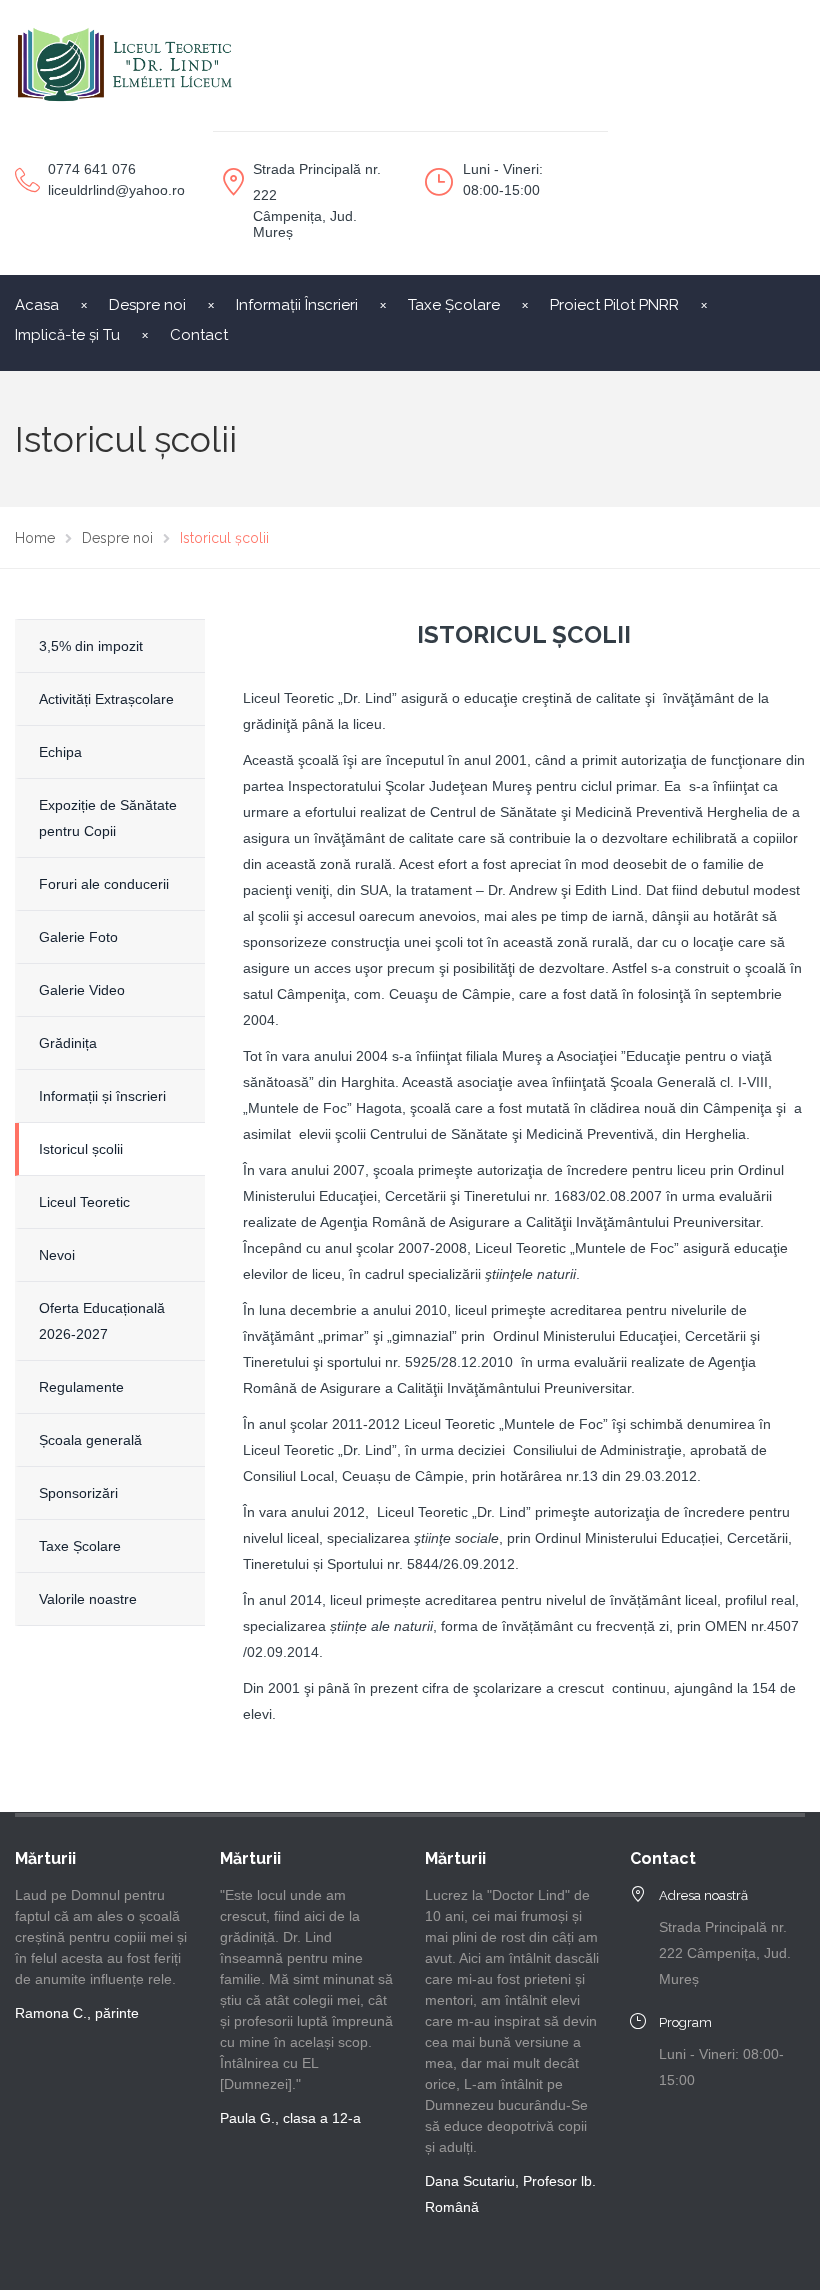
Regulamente (81, 1387)
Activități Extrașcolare (106, 699)
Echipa (60, 752)
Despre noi (147, 305)
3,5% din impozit (91, 646)
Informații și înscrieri (102, 1096)
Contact (199, 335)
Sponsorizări (78, 1493)
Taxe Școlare (454, 305)
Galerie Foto (78, 937)
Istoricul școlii (81, 1149)
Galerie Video (82, 990)
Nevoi (57, 1255)
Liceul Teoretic (84, 1202)
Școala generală (90, 1440)
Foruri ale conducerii (104, 884)
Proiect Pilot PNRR (614, 305)
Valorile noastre (88, 1599)
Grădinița (68, 1043)
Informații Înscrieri (297, 305)
